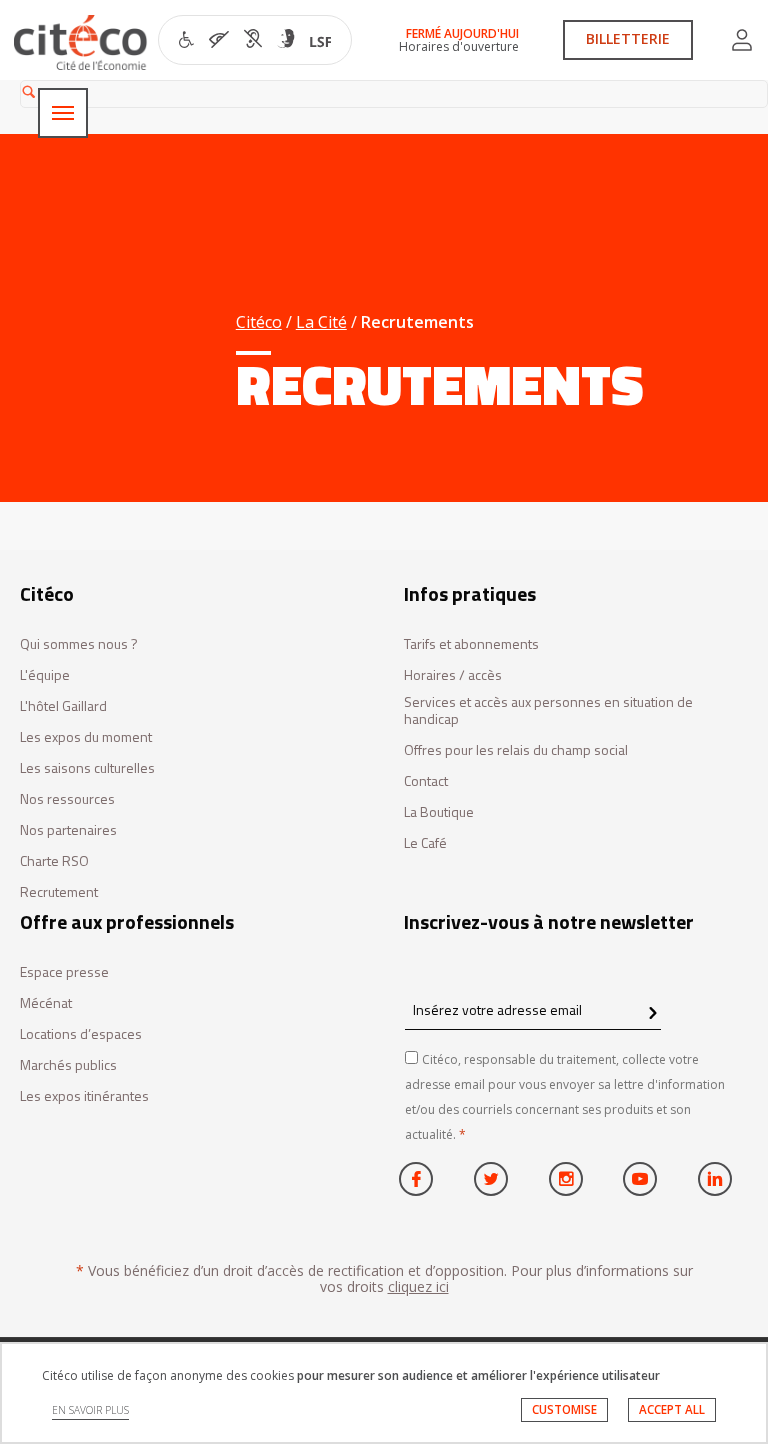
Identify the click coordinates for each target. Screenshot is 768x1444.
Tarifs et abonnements (471, 644)
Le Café (425, 843)
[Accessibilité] (255, 42)
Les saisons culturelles (87, 768)
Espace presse (64, 972)
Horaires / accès (453, 675)
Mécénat (46, 1003)
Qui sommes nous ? (79, 644)
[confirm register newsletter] (652, 1014)
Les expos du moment (86, 737)
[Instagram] (566, 1179)
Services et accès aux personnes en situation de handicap (548, 711)
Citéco (259, 322)
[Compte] (742, 40)
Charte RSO (54, 861)
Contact (426, 781)
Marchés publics (68, 1065)
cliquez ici (418, 1286)
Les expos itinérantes (84, 1096)
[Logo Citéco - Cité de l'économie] (83, 42)
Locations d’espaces (81, 1034)
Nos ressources (67, 799)
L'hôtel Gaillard (63, 706)
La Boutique (439, 812)
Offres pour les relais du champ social (516, 750)
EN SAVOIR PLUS (90, 1410)
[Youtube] (640, 1179)
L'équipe (45, 675)
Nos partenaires (68, 830)
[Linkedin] (715, 1179)
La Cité (321, 322)
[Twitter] (491, 1179)
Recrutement (59, 892)
